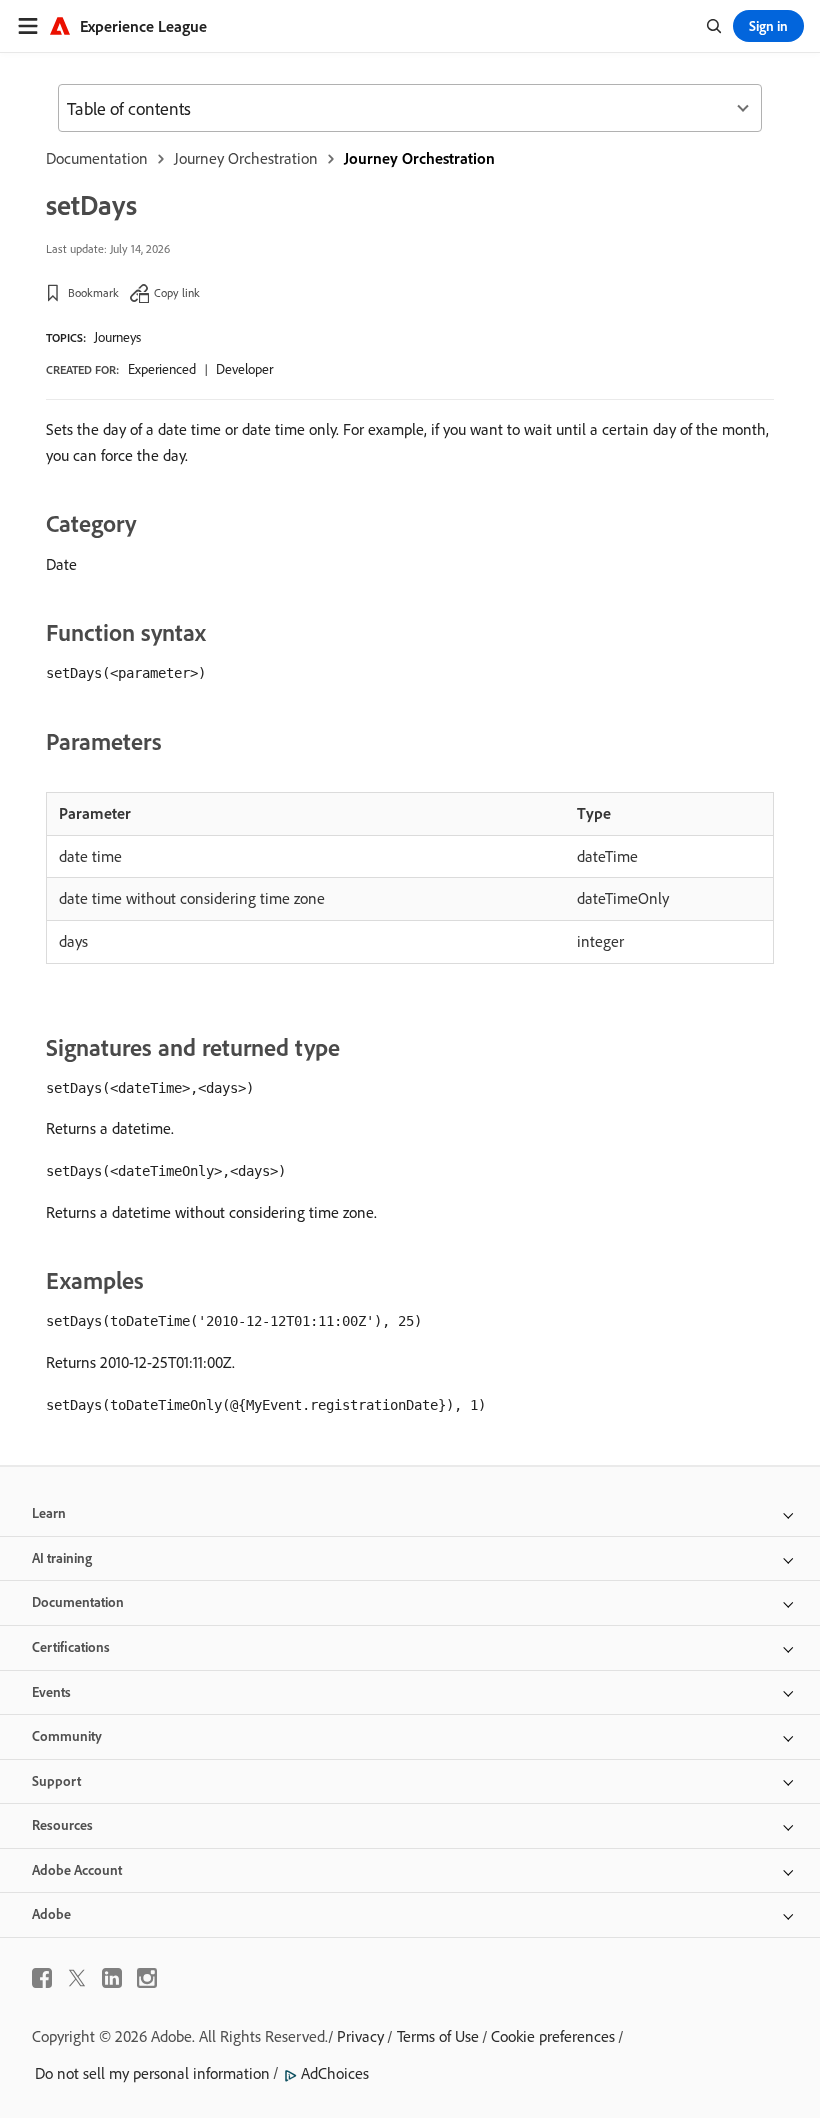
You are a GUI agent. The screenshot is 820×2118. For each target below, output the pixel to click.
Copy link (177, 292)
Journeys (117, 337)
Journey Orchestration (246, 158)
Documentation (97, 158)
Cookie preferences (553, 2036)
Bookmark (93, 292)
